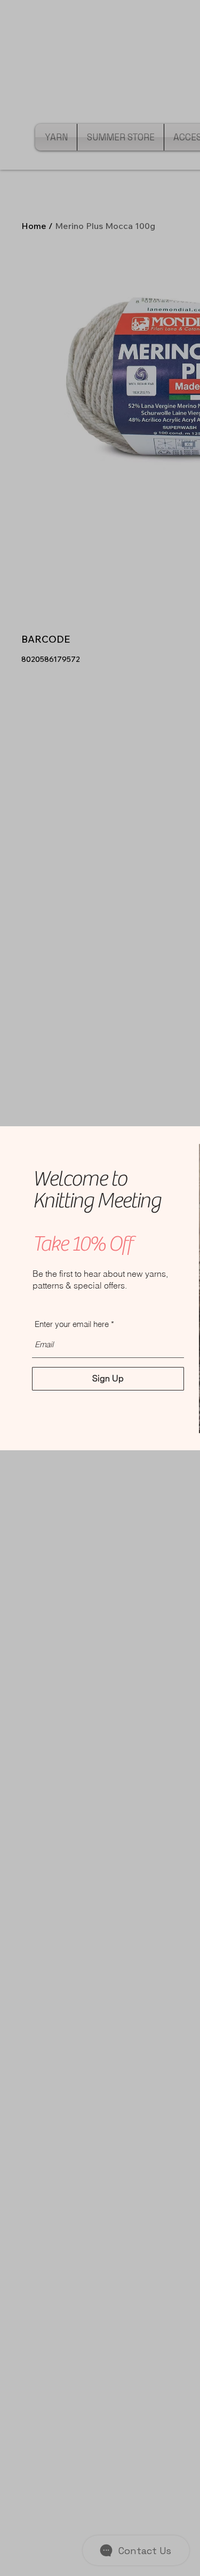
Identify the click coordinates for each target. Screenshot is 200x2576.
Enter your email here (72, 1324)
